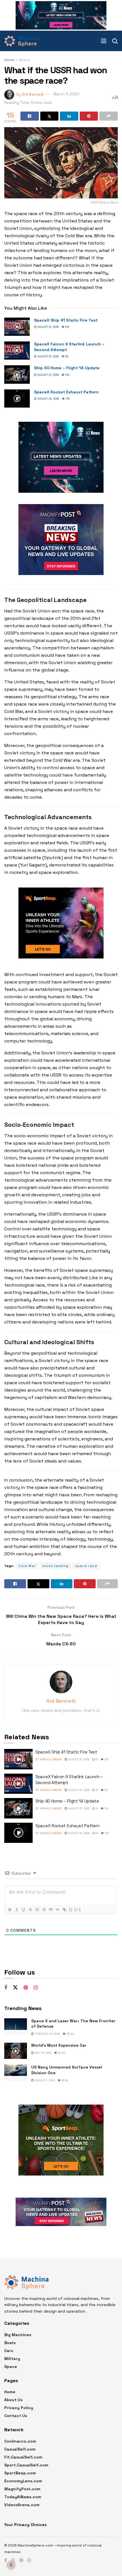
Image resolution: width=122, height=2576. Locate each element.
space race (86, 1566)
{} (71, 1909)
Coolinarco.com (20, 2441)
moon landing (55, 1566)
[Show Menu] (104, 41)
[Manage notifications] (11, 2565)
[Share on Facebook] (30, 116)
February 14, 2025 (47, 2034)
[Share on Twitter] (50, 116)
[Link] (64, 1910)
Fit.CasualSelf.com (23, 2457)
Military (12, 2359)
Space (24, 60)
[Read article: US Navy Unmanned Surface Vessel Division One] (16, 2073)
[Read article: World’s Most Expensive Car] (16, 2051)
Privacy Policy (19, 2408)
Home (9, 60)
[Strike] (30, 1910)
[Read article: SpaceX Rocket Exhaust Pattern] (17, 398)
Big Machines (18, 2335)
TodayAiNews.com (23, 2497)
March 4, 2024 (66, 94)
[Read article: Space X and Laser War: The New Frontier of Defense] (16, 2026)
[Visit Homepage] (22, 41)
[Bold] (10, 1910)
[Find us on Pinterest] (26, 1988)
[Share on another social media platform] (109, 116)
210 (67, 327)
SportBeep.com (20, 2473)
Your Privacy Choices (25, 2525)
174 (67, 399)
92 (66, 356)
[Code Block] (57, 1910)
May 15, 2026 (43, 2053)
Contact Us (16, 2416)
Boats (10, 2343)
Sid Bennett (33, 94)
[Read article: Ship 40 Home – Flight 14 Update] (17, 374)
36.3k (64, 2080)
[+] (78, 1909)
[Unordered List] (44, 1910)
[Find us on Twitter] (15, 1988)
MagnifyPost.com (22, 2489)
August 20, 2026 (48, 399)
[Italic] (16, 1910)
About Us (13, 2400)
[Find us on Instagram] (36, 1988)
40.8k (61, 2053)
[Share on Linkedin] (69, 116)
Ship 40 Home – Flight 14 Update (67, 368)
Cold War (27, 1566)
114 (67, 375)
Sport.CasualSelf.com (26, 2465)
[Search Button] (115, 41)
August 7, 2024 (44, 2080)
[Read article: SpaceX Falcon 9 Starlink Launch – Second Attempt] (17, 351)
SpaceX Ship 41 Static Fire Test (66, 320)
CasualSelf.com (20, 2449)
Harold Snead (51, 1759)
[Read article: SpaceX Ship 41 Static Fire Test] (17, 327)
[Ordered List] (37, 1910)
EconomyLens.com (23, 2481)
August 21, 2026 (48, 327)
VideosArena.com (22, 2505)
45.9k (70, 2034)
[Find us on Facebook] (6, 1988)
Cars (9, 2351)
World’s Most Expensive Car (59, 2045)
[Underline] (23, 1910)
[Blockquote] (51, 1910)
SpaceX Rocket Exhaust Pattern (66, 392)
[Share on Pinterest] (89, 116)
